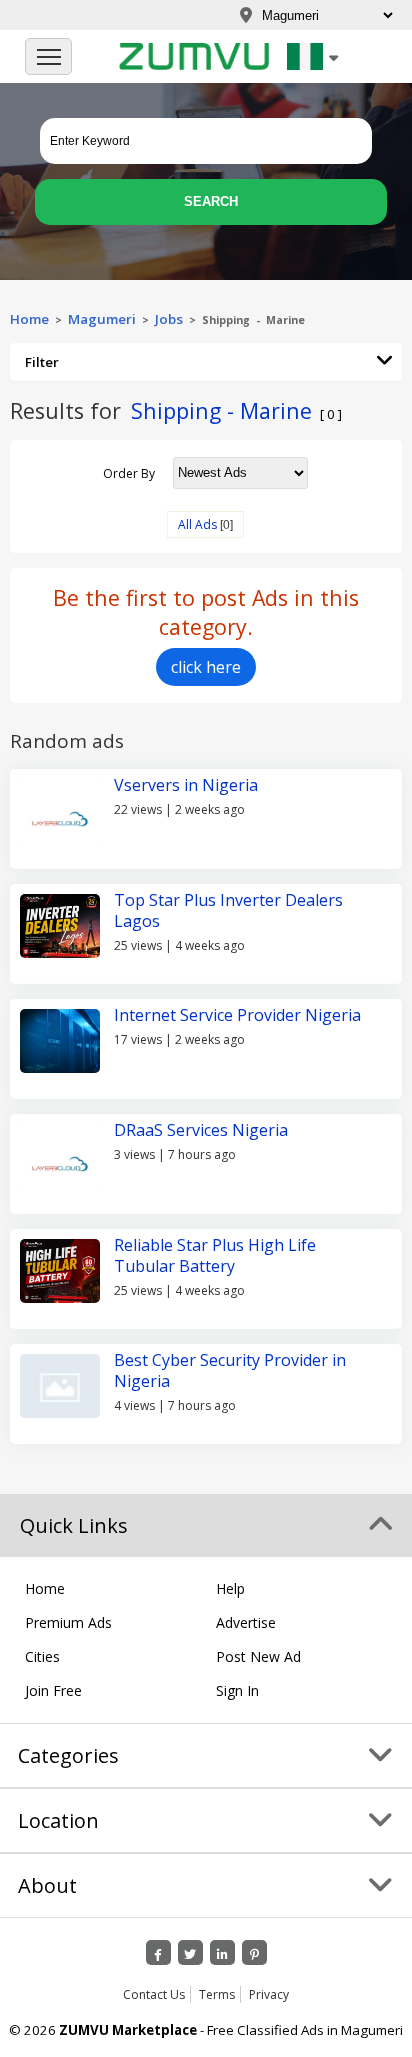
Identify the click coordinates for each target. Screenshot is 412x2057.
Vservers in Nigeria (186, 785)
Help (230, 1588)
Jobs (169, 319)
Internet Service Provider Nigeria (237, 1015)
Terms (217, 1994)
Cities (42, 1656)
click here (206, 667)
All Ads (197, 524)
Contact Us (154, 1994)
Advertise (246, 1622)
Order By (129, 472)
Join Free (53, 1690)
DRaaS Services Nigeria (201, 1130)
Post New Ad (258, 1656)
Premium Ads (68, 1622)
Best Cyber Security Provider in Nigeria (230, 1370)
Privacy (269, 1994)
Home (29, 319)
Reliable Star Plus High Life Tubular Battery (215, 1255)
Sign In (237, 1690)
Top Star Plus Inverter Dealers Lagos (228, 910)
